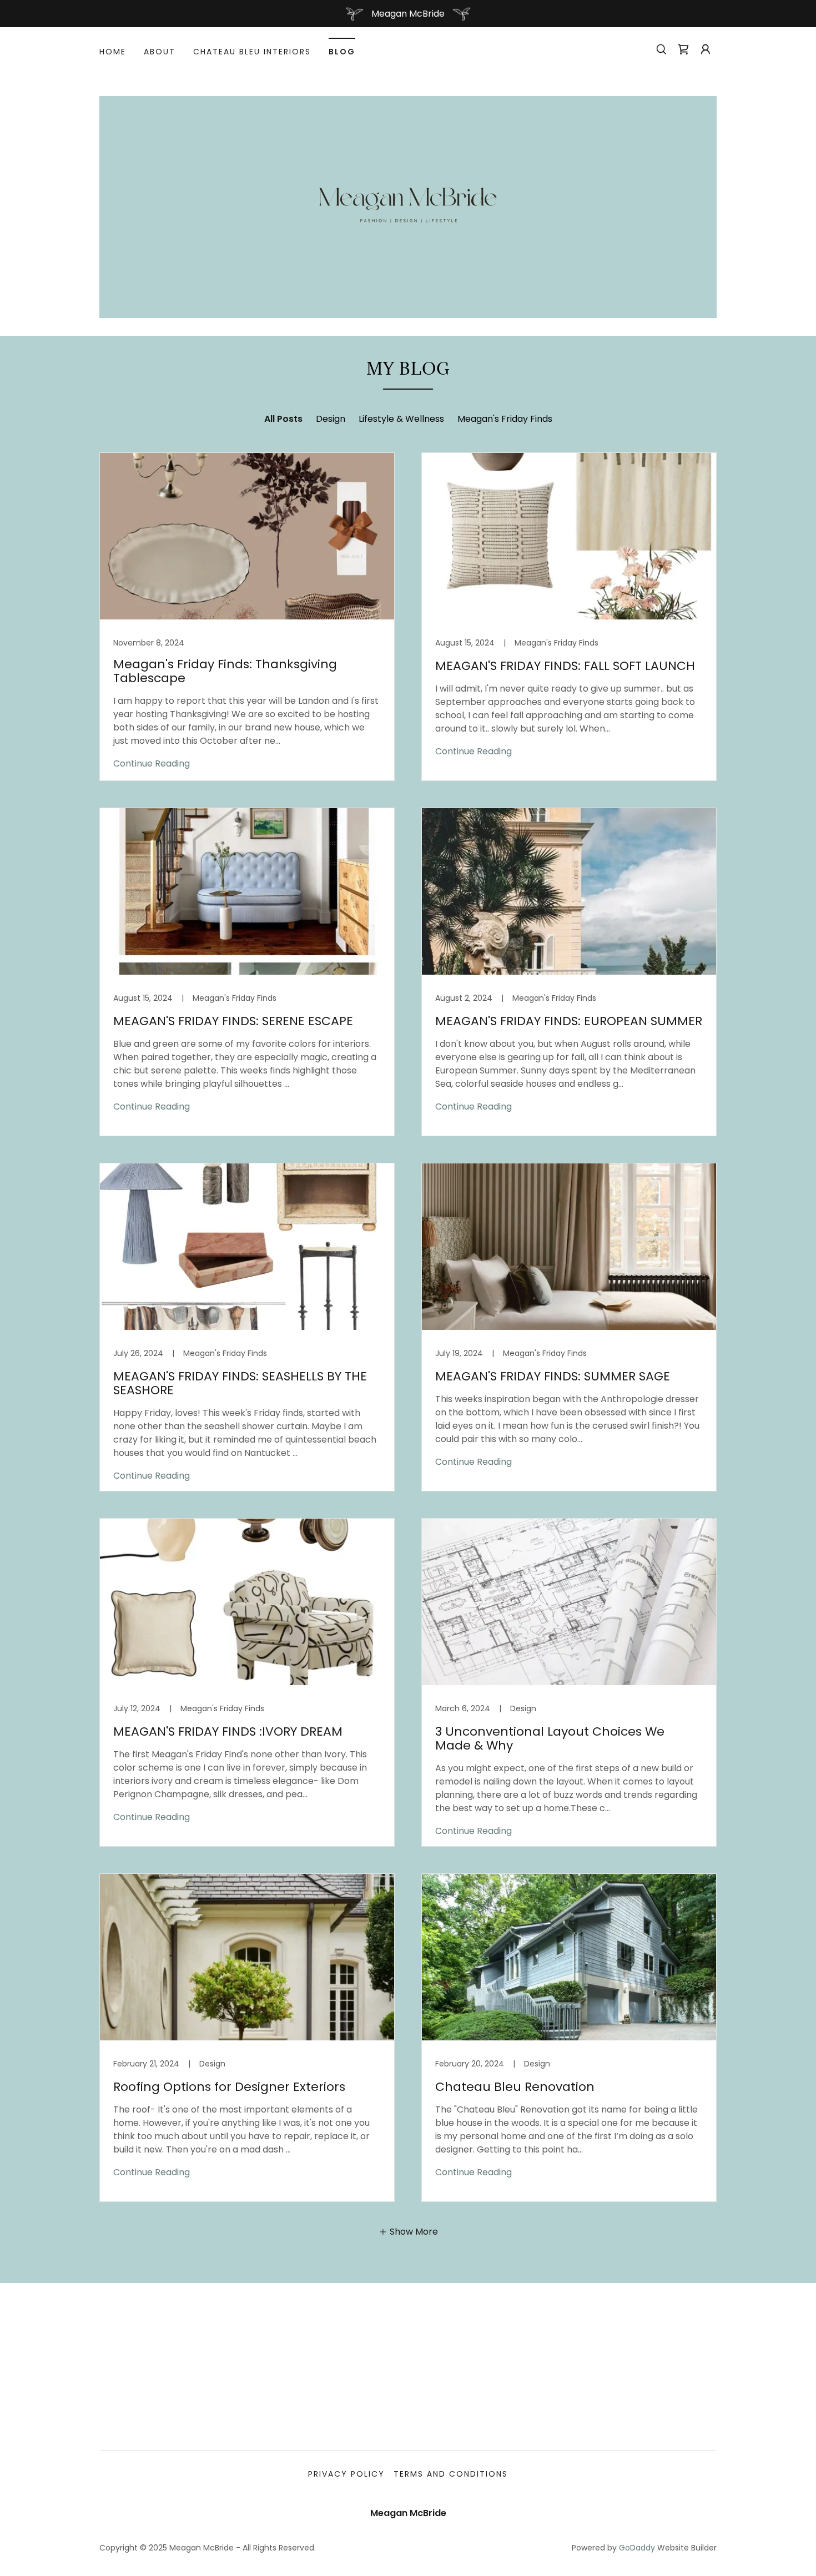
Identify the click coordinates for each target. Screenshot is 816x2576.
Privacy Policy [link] (346, 2474)
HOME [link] (113, 52)
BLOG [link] (342, 52)
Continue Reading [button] (152, 763)
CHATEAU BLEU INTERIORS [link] (252, 52)
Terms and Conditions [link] (451, 2474)
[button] (706, 49)
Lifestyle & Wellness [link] (401, 419)
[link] (683, 49)
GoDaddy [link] (637, 2548)
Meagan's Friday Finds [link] (505, 419)
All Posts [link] (283, 419)
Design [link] (331, 419)
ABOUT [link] (160, 52)
